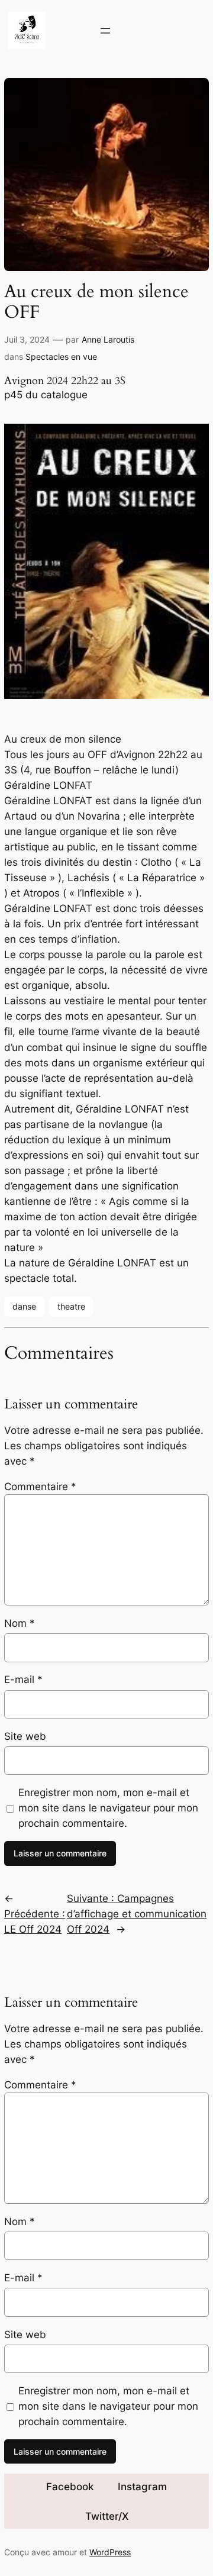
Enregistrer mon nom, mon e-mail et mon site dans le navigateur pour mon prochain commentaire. (108, 1808)
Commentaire (40, 1487)
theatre (71, 1306)
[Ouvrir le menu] (105, 31)
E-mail (23, 1679)
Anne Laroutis (108, 339)
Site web (25, 1736)
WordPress (110, 2552)
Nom (20, 1623)
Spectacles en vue (61, 357)
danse (24, 1306)
